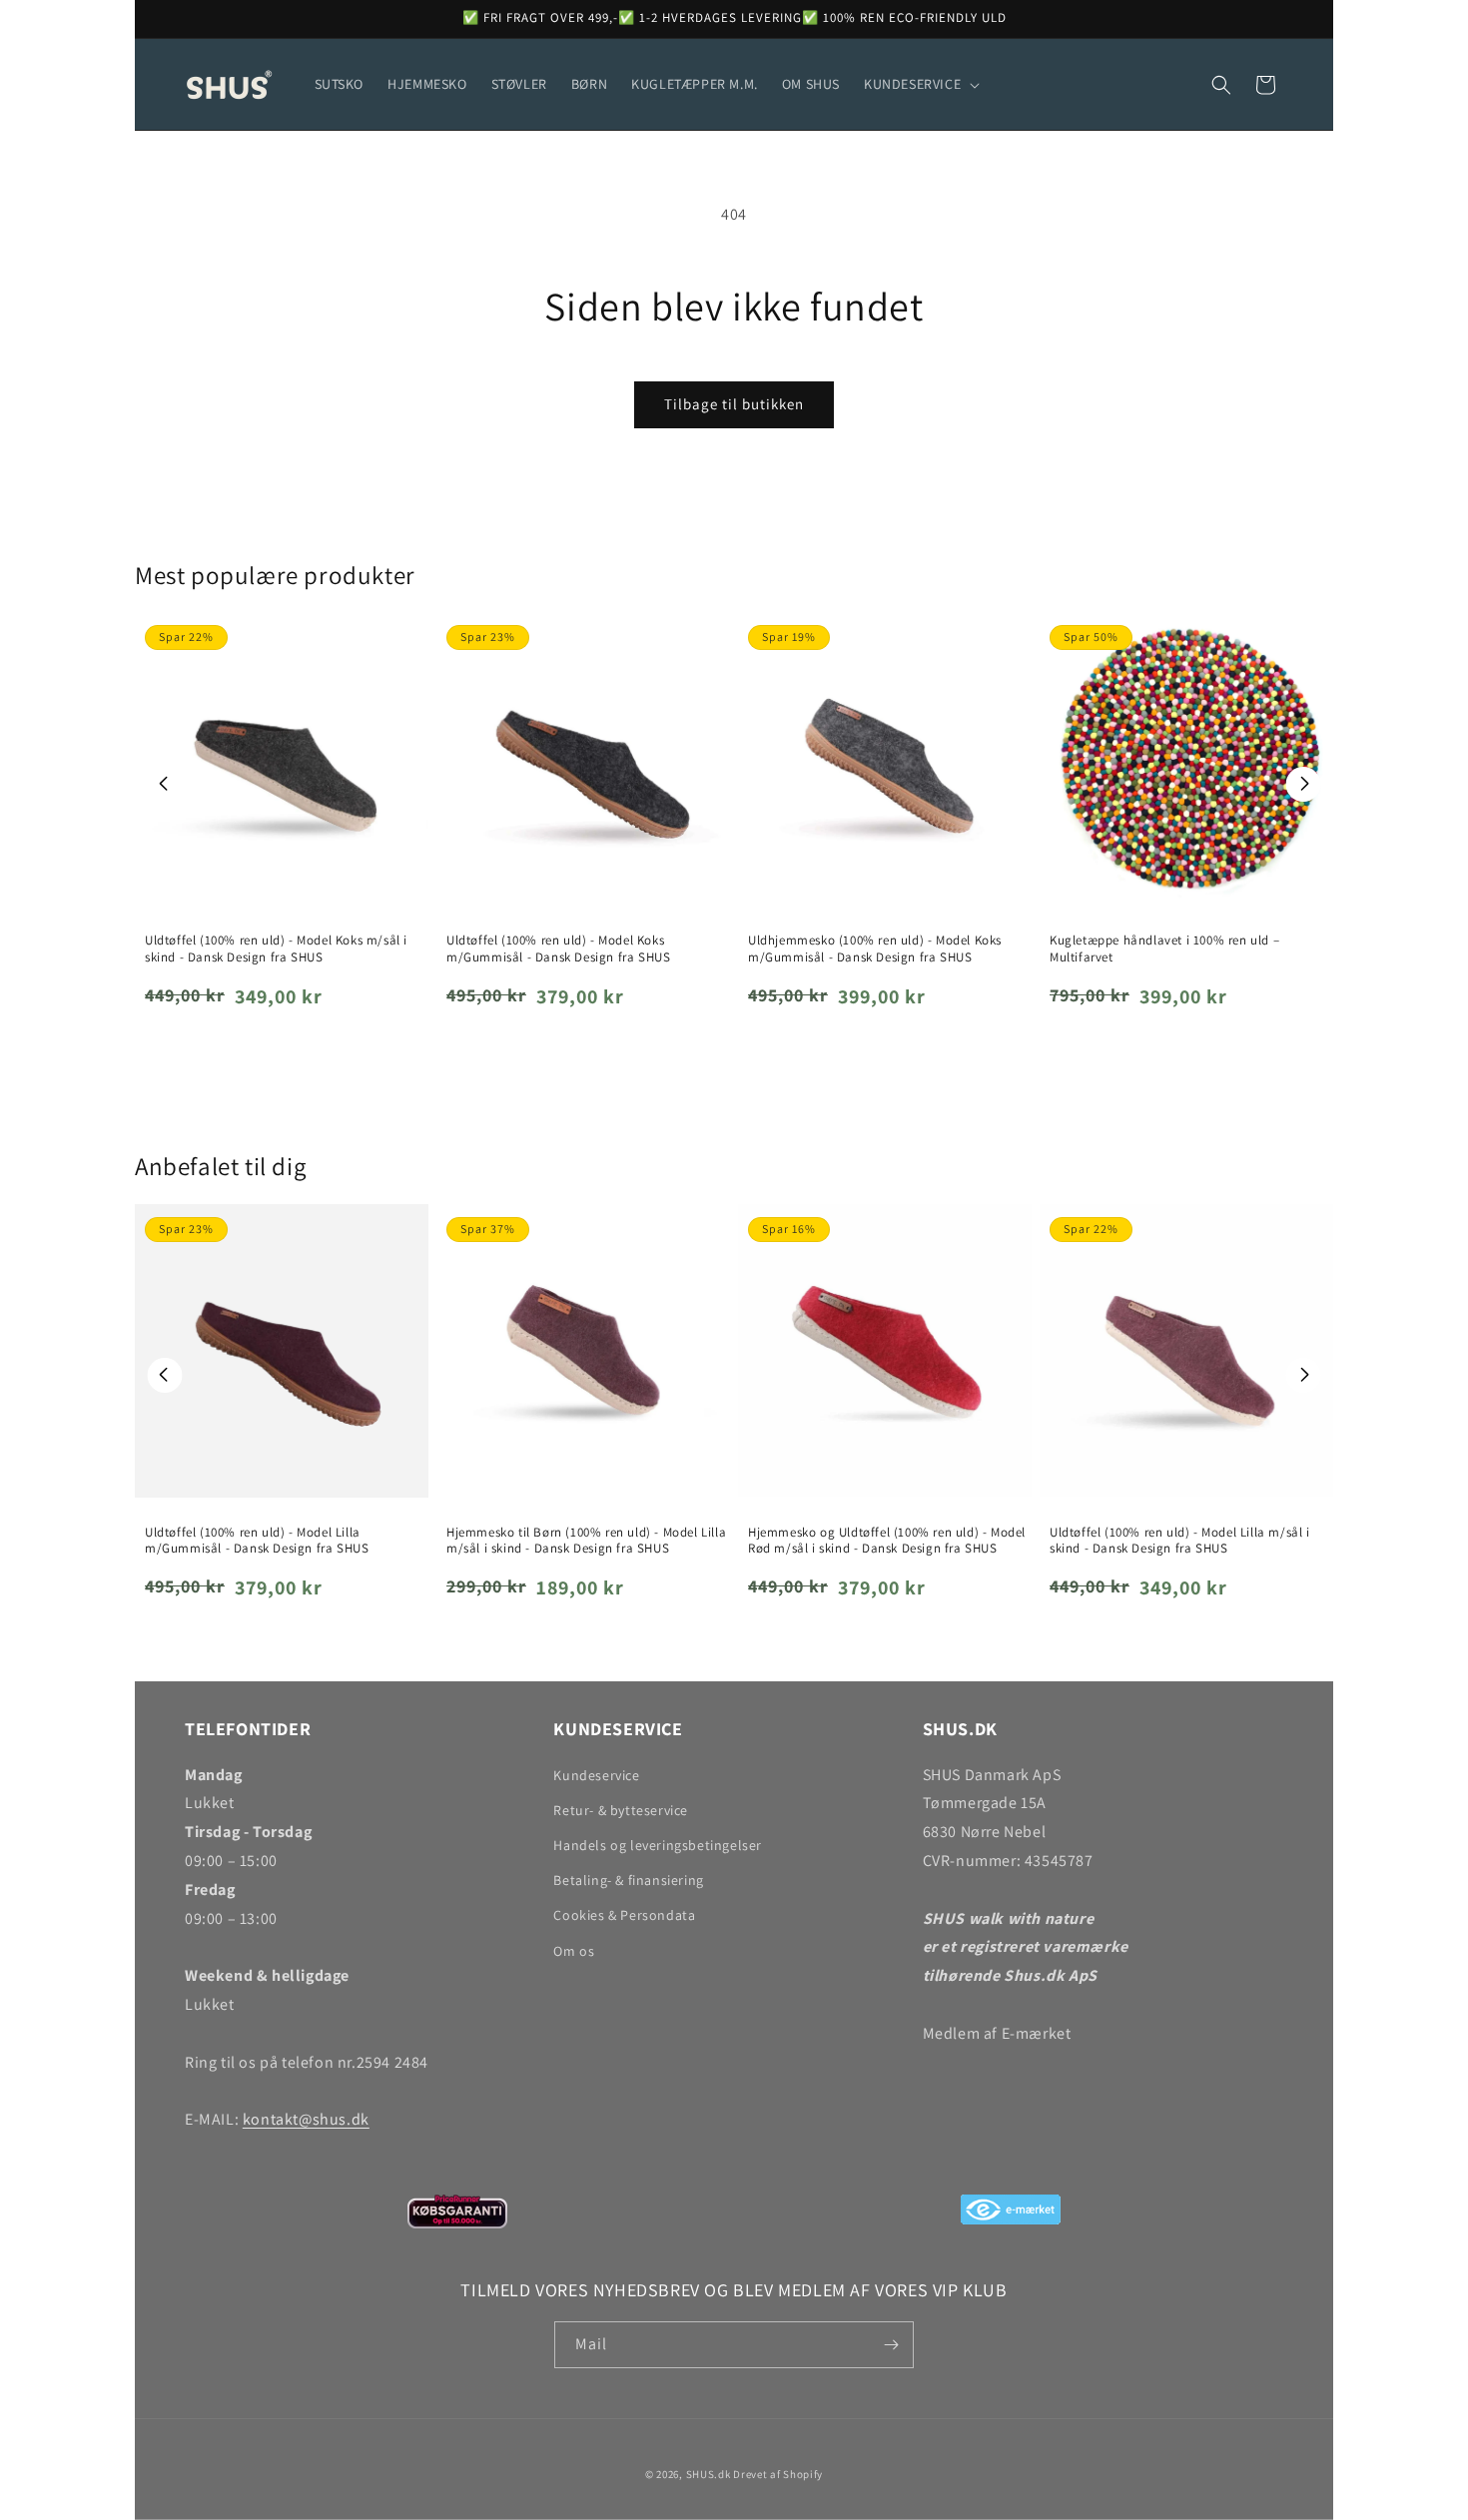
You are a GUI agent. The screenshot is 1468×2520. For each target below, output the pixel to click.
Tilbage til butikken (734, 404)
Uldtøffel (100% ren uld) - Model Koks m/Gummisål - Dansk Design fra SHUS (558, 949)
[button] (920, 84)
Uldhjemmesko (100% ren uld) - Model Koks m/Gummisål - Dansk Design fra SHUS (875, 949)
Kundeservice (596, 1775)
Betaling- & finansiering (628, 1880)
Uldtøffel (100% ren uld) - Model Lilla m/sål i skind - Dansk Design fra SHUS (1180, 1541)
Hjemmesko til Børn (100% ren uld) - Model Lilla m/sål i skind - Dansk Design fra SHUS (586, 1541)
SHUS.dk (709, 2474)
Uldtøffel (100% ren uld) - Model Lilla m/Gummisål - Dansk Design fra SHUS (257, 1541)
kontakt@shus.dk (306, 2119)
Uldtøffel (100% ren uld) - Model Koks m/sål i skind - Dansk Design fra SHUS (276, 949)
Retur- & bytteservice (621, 1810)
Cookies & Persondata (624, 1915)
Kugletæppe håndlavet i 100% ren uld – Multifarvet (1164, 949)
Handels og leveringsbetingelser (658, 1845)
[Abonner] (891, 2345)
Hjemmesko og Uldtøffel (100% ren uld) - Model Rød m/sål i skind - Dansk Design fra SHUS (887, 1541)
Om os (574, 1951)
